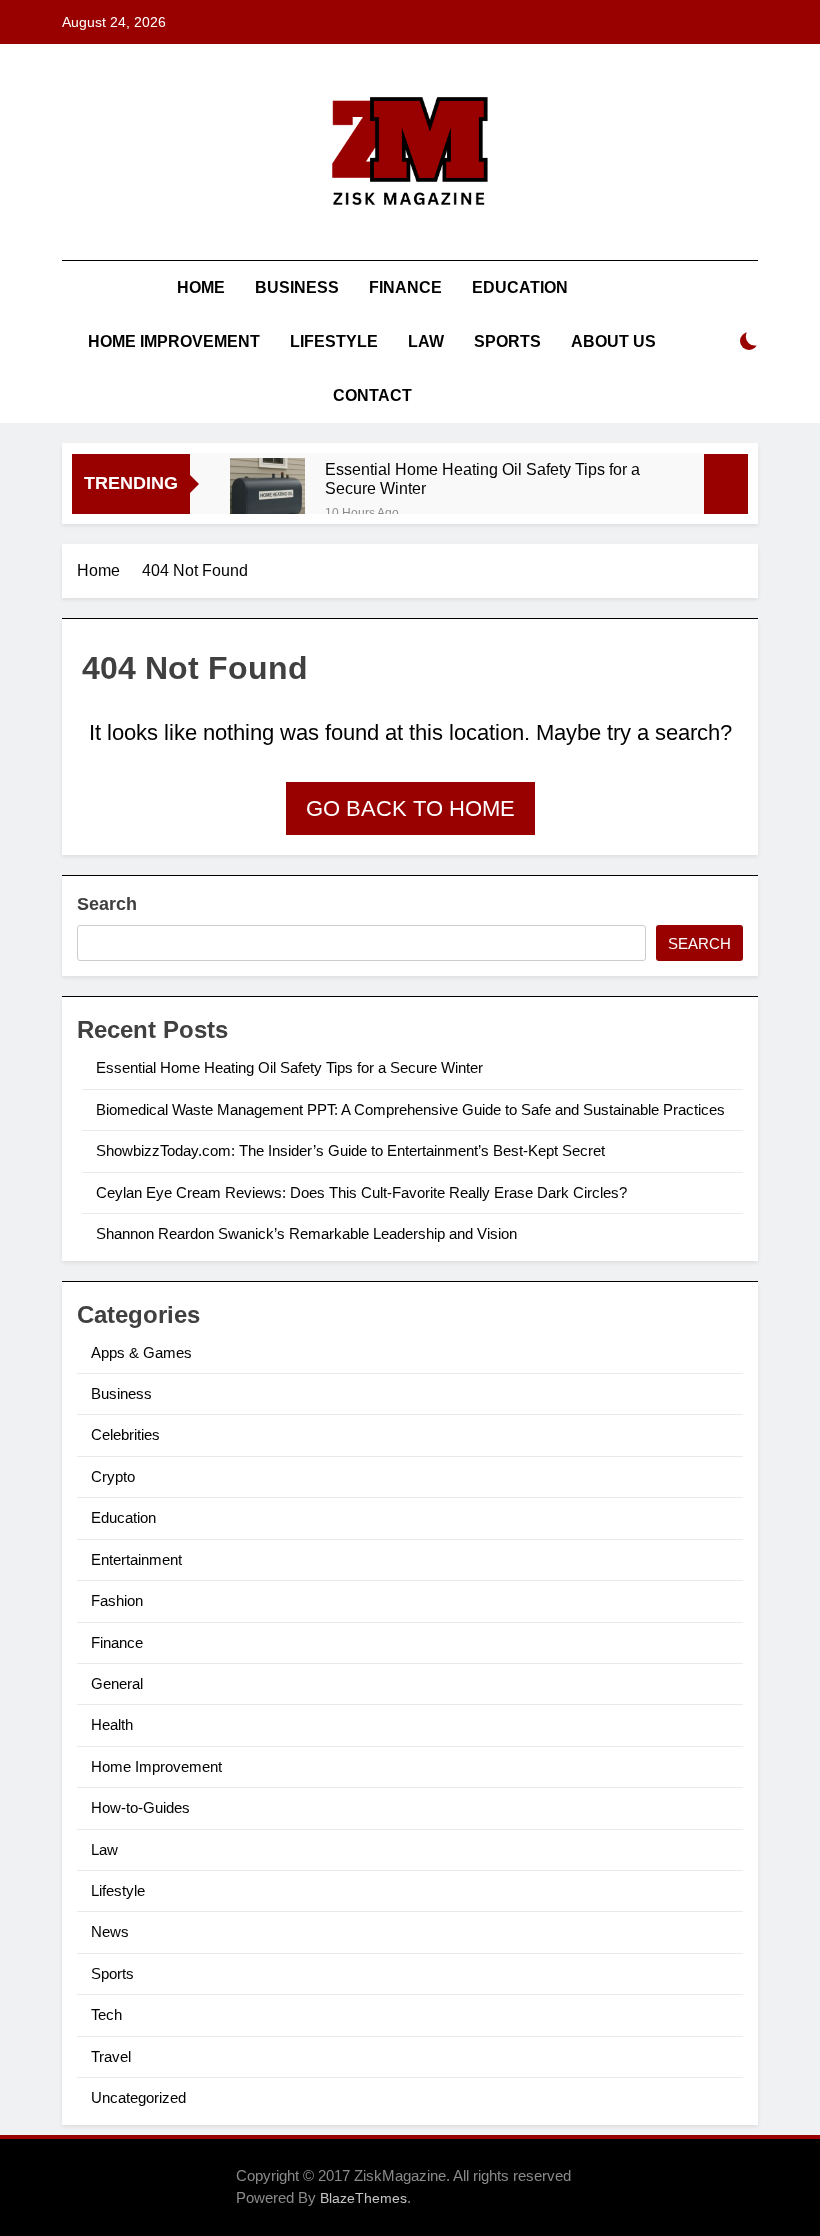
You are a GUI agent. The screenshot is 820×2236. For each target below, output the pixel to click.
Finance (405, 287)
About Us (613, 341)
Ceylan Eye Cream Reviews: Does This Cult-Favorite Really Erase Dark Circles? (361, 1192)
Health (112, 1724)
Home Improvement (174, 341)
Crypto (113, 1476)
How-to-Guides (140, 1807)
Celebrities (125, 1434)
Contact (372, 395)
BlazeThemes (363, 2198)
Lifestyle (334, 341)
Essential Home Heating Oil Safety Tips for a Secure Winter (482, 478)
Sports (507, 341)
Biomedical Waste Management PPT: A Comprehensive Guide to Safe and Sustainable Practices (410, 1109)
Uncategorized (138, 2097)
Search (107, 904)
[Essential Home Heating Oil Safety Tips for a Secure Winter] (267, 495)
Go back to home (410, 808)
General (117, 1683)
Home (201, 287)
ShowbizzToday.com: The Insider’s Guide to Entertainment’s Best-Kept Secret (350, 1150)
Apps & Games (141, 1352)
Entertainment (136, 1559)
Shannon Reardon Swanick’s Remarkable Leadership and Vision (306, 1233)
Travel (111, 2056)
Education (520, 287)
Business (297, 287)
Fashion (117, 1600)
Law (426, 341)
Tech (106, 2014)
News (110, 1931)
